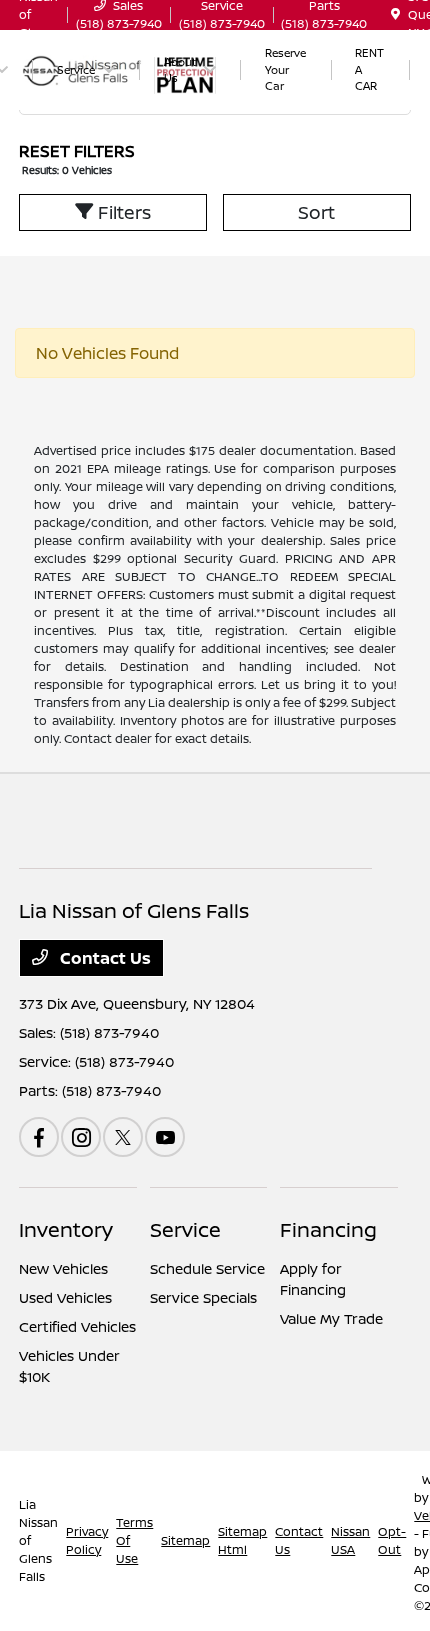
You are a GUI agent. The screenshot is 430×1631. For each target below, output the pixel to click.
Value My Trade (331, 1318)
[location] (395, 14)
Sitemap (185, 1540)
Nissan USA (350, 1540)
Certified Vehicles (77, 1326)
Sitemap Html (242, 1540)
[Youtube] (165, 1137)
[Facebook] (39, 1137)
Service (185, 1229)
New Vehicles (63, 1268)
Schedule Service (207, 1268)
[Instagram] (81, 1137)
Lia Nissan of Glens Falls (38, 1540)
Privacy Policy (87, 1540)
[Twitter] (123, 1137)
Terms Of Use (134, 1540)
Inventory (66, 1229)
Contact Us (103, 958)
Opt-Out (392, 1540)
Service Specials (203, 1297)
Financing (328, 1229)
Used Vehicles (65, 1297)
